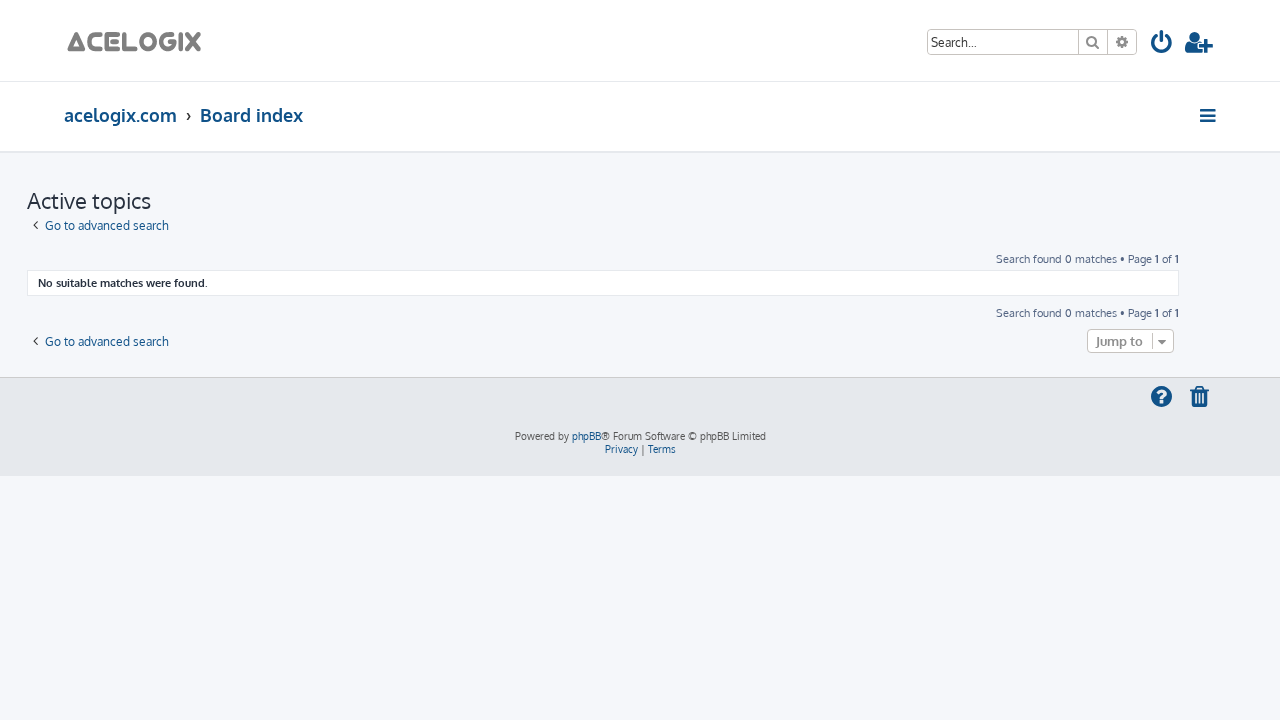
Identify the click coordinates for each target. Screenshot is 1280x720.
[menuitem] (1162, 45)
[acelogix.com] (140, 40)
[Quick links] (1209, 115)
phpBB (586, 436)
